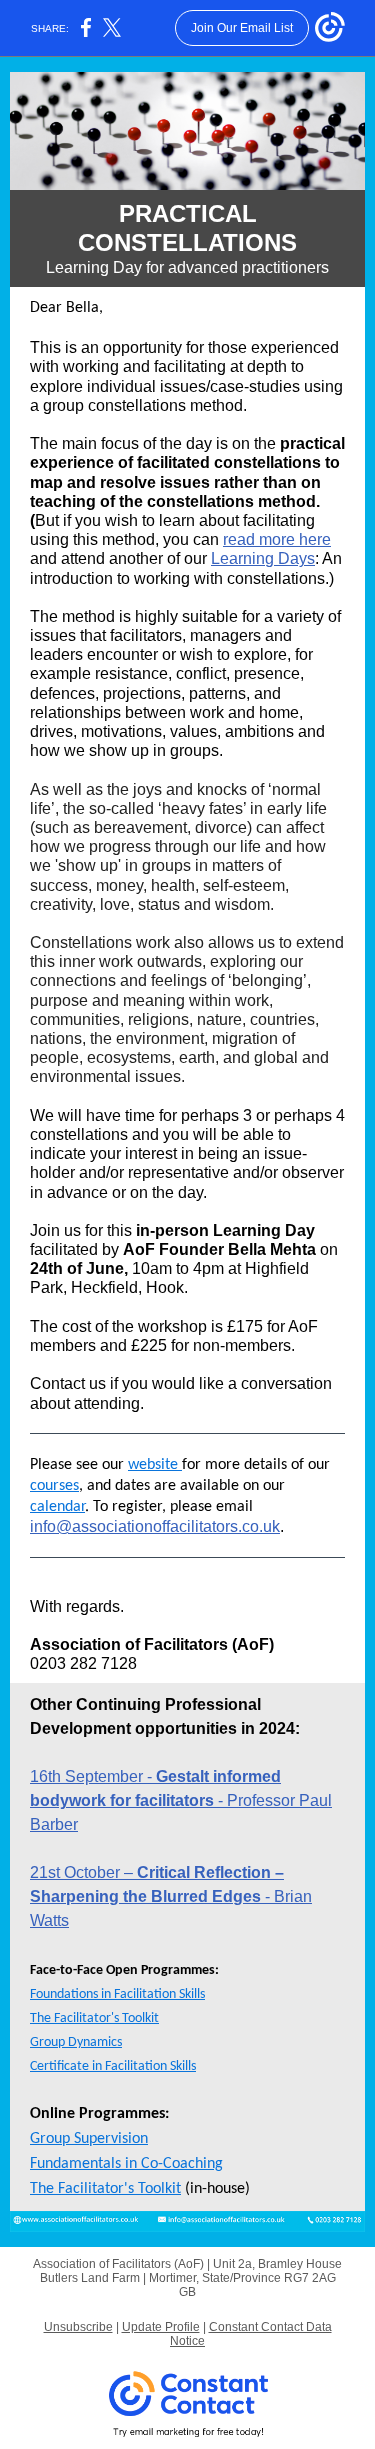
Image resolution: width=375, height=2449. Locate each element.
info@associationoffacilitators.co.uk (155, 1526)
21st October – (83, 1872)
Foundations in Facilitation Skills (117, 1994)
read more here (277, 539)
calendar (57, 1507)
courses (54, 1486)
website (155, 1465)
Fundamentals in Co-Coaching (126, 2164)
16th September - (93, 1776)
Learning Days (263, 558)
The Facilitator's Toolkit (94, 2018)
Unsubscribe (78, 2327)
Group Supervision (89, 2139)
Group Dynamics (76, 2042)
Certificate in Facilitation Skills (113, 2066)
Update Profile (161, 2327)
